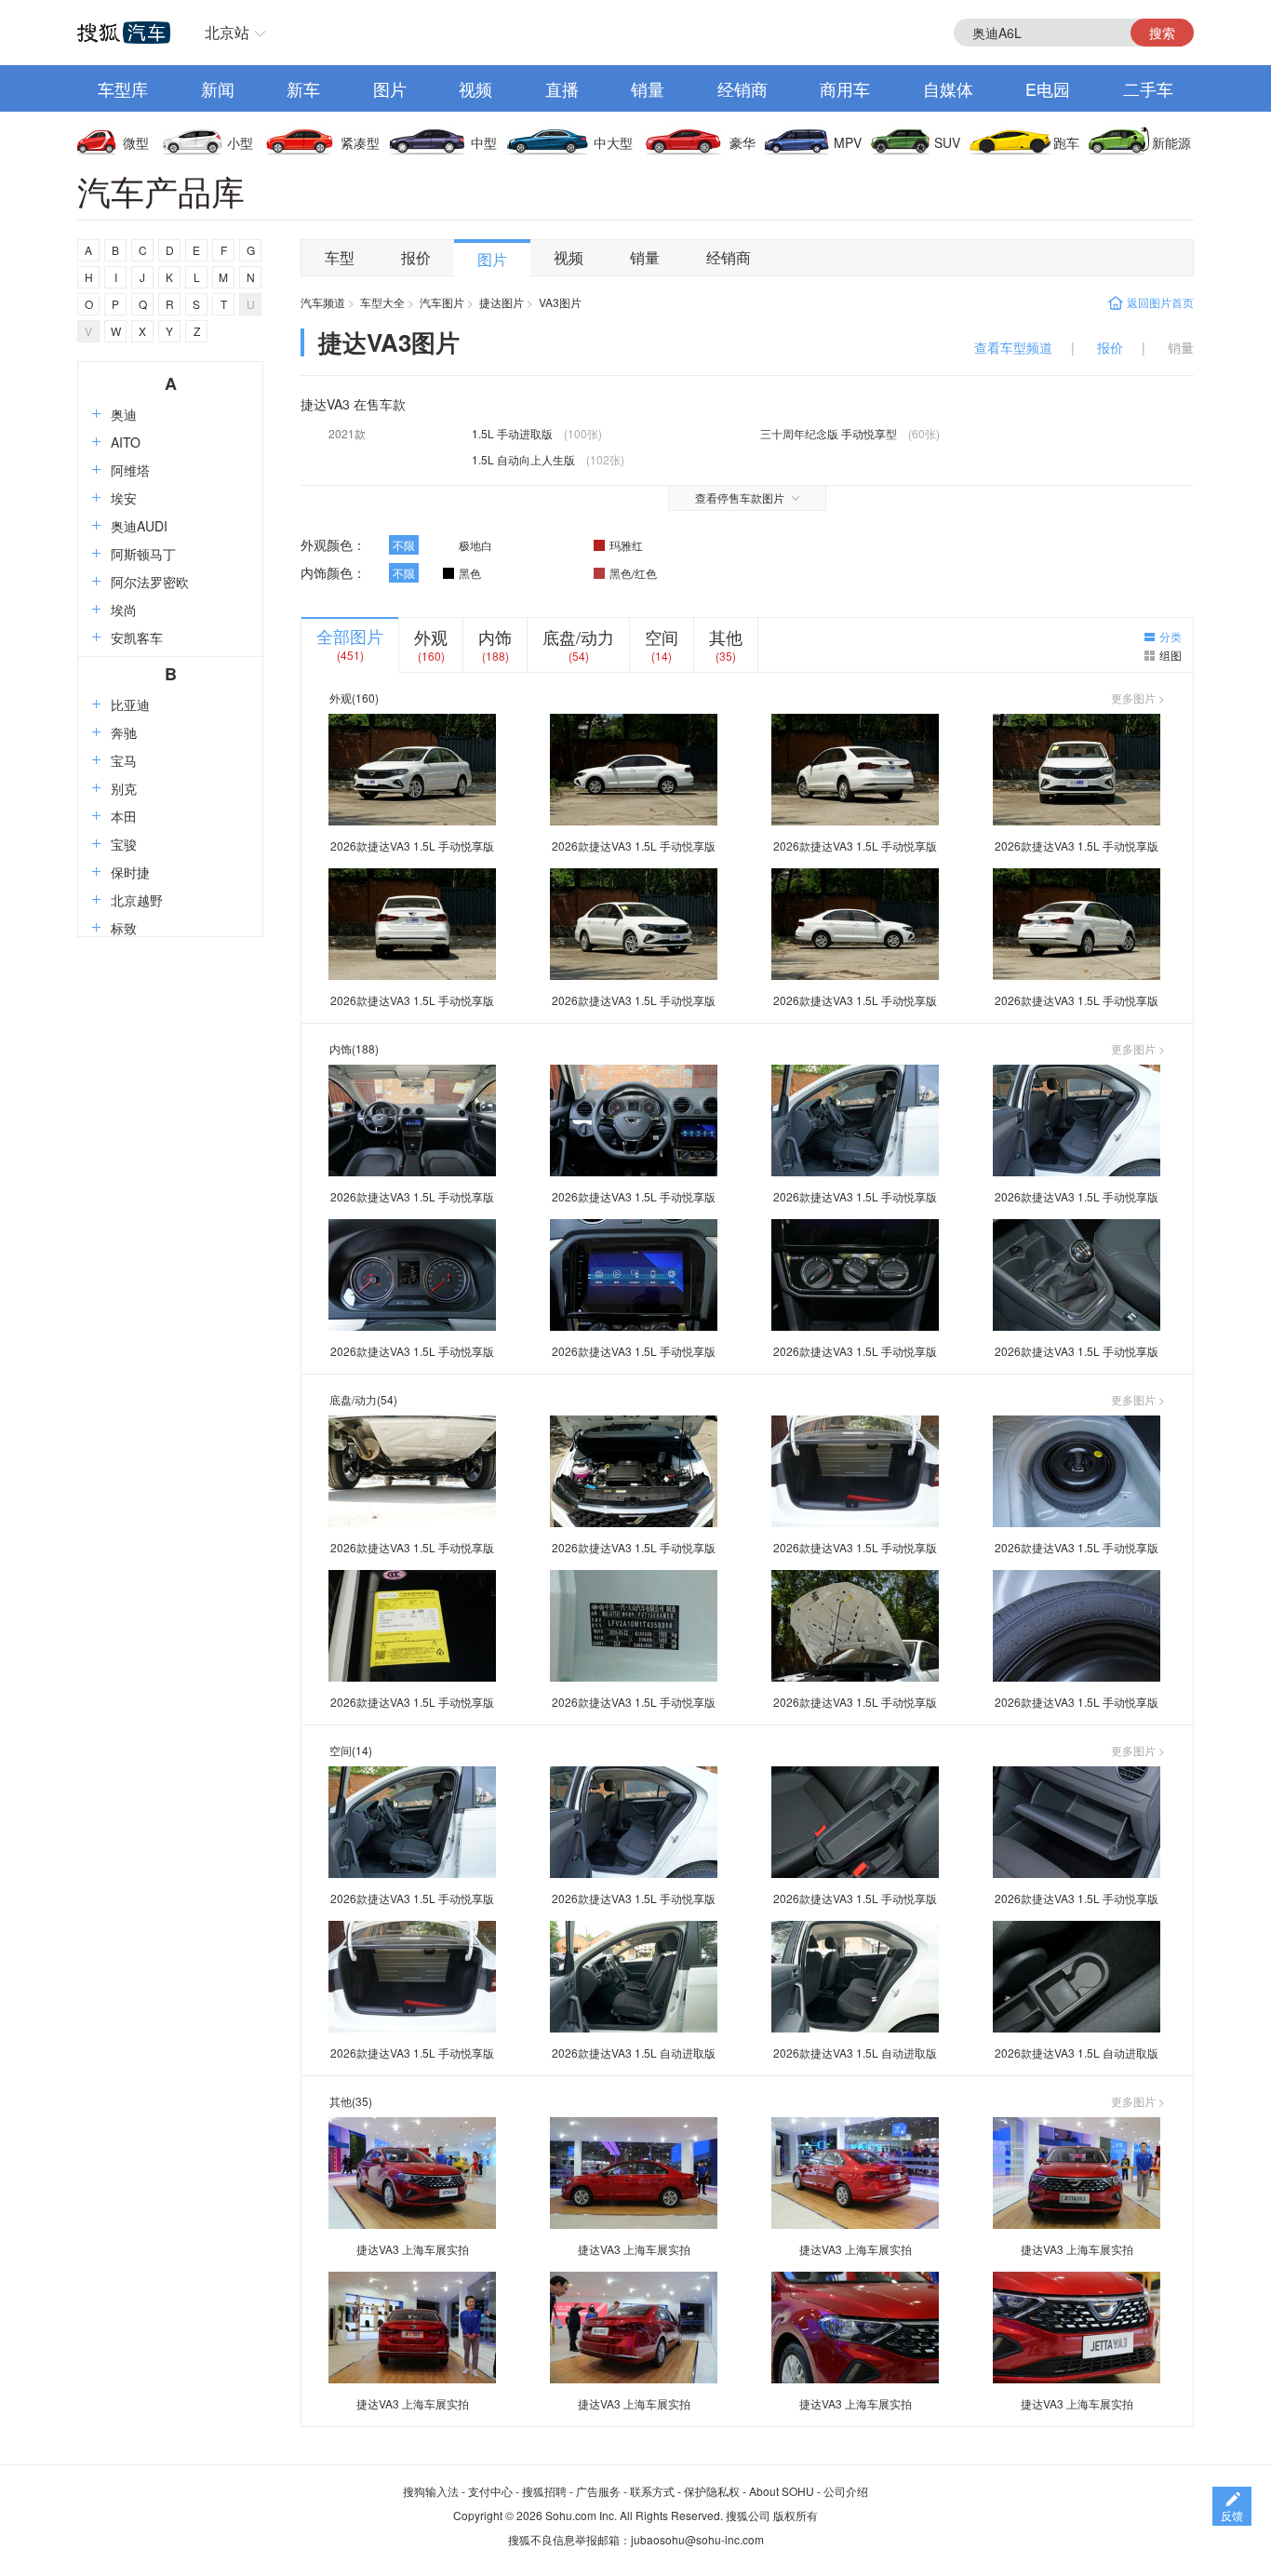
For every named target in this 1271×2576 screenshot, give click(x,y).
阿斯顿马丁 (143, 554)
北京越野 (137, 900)
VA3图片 (560, 302)
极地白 (475, 545)
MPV (848, 142)
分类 (1171, 636)
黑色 (470, 573)
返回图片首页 (1160, 302)
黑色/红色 (633, 573)
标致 (124, 928)
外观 (431, 637)
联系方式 (652, 2491)
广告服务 (598, 2491)
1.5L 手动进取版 (512, 433)
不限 (404, 545)
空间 (662, 637)
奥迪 (124, 414)
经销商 (743, 88)
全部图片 (350, 636)
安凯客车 (137, 637)
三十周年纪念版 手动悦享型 (829, 433)
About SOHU (782, 2491)
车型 (340, 257)
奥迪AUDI (139, 526)
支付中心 (490, 2491)
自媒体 (948, 88)
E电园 (1048, 88)
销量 (648, 88)
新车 (303, 88)
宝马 (124, 760)
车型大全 (382, 302)
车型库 (123, 88)
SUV (947, 142)
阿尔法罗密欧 (150, 582)
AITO (126, 442)
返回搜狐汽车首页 (124, 33)
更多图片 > (1138, 698)
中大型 (613, 142)
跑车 (1066, 142)
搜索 (1162, 33)
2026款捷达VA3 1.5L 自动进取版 (634, 2053)
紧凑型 (360, 142)
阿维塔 (130, 470)
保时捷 (130, 872)
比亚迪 (130, 704)
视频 (475, 88)
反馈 (1232, 2515)
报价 (416, 257)
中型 (484, 142)
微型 (136, 142)
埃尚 (124, 610)
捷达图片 (502, 302)
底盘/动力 (578, 637)
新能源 (1171, 142)
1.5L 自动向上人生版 (523, 459)
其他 (726, 637)
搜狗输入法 (431, 2491)
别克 (124, 788)
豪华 (743, 142)
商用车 (845, 88)
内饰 (495, 637)
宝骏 (124, 844)
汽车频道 (323, 302)
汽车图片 (442, 302)
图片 (390, 88)
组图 (1171, 655)
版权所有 (796, 2515)
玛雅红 (626, 545)
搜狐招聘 (544, 2491)
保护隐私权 (712, 2491)
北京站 (227, 32)
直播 (562, 88)
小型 (240, 142)
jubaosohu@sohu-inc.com (697, 2539)
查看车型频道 (1013, 347)
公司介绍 (846, 2491)
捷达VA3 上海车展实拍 (413, 2249)
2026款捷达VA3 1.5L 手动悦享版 (412, 845)
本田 (124, 816)
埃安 (124, 498)
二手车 (1148, 88)
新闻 (218, 88)
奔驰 (124, 732)
